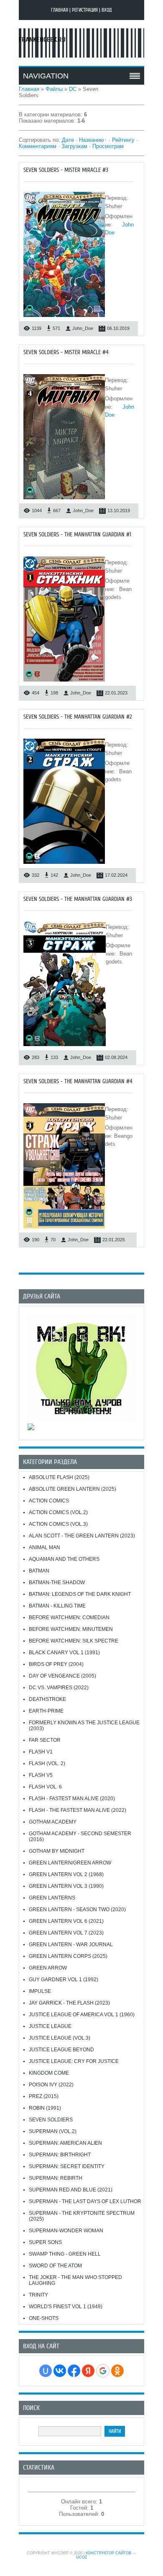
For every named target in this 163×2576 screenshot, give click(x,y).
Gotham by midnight (57, 1851)
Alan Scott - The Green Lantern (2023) (82, 1536)
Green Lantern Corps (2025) (68, 1956)
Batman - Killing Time (57, 1606)
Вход (107, 10)
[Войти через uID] (46, 2371)
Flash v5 (41, 1775)
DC (73, 89)
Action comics (49, 1501)
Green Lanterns (52, 1898)
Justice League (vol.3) (60, 2038)
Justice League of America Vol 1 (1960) (82, 2015)
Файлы (54, 89)
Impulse (40, 1991)
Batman (39, 1571)
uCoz (82, 2557)
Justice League (50, 2026)
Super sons (45, 2242)
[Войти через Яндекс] (88, 2371)
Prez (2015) (44, 2096)
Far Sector (45, 1740)
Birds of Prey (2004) (56, 1664)
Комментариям (38, 146)
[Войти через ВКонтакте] (60, 2371)
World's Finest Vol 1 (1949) (66, 2307)
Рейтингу (123, 140)
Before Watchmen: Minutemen (71, 1629)
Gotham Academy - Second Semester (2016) (80, 1836)
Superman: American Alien (65, 2143)
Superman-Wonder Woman (66, 2231)
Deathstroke (47, 1699)
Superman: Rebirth (56, 2178)
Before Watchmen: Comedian (69, 1618)
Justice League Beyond (61, 2050)
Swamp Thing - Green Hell (65, 2254)
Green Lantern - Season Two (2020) (77, 1909)
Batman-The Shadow (57, 1582)
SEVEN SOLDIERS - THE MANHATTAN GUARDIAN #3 (78, 899)
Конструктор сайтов (108, 2553)
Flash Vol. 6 (45, 1787)
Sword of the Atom (55, 2266)
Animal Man (45, 1547)
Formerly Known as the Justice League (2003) (84, 1726)
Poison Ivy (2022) (51, 2085)
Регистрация (85, 10)
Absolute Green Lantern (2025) (73, 1489)
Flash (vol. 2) (47, 1763)
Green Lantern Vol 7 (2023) (66, 1933)
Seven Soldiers (51, 2120)
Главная (60, 10)
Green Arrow (48, 1968)
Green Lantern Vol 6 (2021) (66, 1921)
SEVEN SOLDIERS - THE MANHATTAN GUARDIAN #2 (78, 717)
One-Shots (44, 2318)
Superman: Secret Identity (67, 2166)
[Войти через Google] (103, 2371)
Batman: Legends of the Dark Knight (80, 1594)
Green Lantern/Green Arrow (70, 1863)
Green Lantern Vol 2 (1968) (66, 1874)
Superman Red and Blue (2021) (71, 2190)
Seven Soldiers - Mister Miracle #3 (66, 170)
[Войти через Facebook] (74, 2371)
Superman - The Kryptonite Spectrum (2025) (82, 2216)
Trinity (38, 2295)
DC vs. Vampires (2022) (59, 1688)
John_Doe (83, 328)
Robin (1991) (45, 2108)
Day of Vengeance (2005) (62, 1676)
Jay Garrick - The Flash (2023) (69, 2003)
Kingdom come (49, 2073)
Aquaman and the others (64, 1559)
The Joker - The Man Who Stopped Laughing (75, 2280)
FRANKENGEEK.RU (42, 40)
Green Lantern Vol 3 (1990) (66, 1886)
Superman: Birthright (60, 2155)
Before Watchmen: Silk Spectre (74, 1641)
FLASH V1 (41, 1752)
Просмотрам (108, 146)
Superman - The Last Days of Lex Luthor (85, 2201)
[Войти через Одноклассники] (117, 2371)
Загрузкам (74, 146)
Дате (68, 140)
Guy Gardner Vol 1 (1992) (64, 1980)
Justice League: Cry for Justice (74, 2061)
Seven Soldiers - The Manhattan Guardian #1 (77, 535)
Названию (92, 140)
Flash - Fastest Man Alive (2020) (72, 1799)
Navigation (46, 76)
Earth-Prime (46, 1711)
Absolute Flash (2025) (59, 1477)
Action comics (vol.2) (58, 1512)
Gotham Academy (53, 1822)
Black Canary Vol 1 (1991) (64, 1653)
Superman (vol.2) (53, 2131)
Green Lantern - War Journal (71, 1945)
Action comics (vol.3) (58, 1524)
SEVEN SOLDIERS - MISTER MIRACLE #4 (66, 352)
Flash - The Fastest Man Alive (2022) (78, 1810)
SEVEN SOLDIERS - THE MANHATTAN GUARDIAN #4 (78, 1081)
